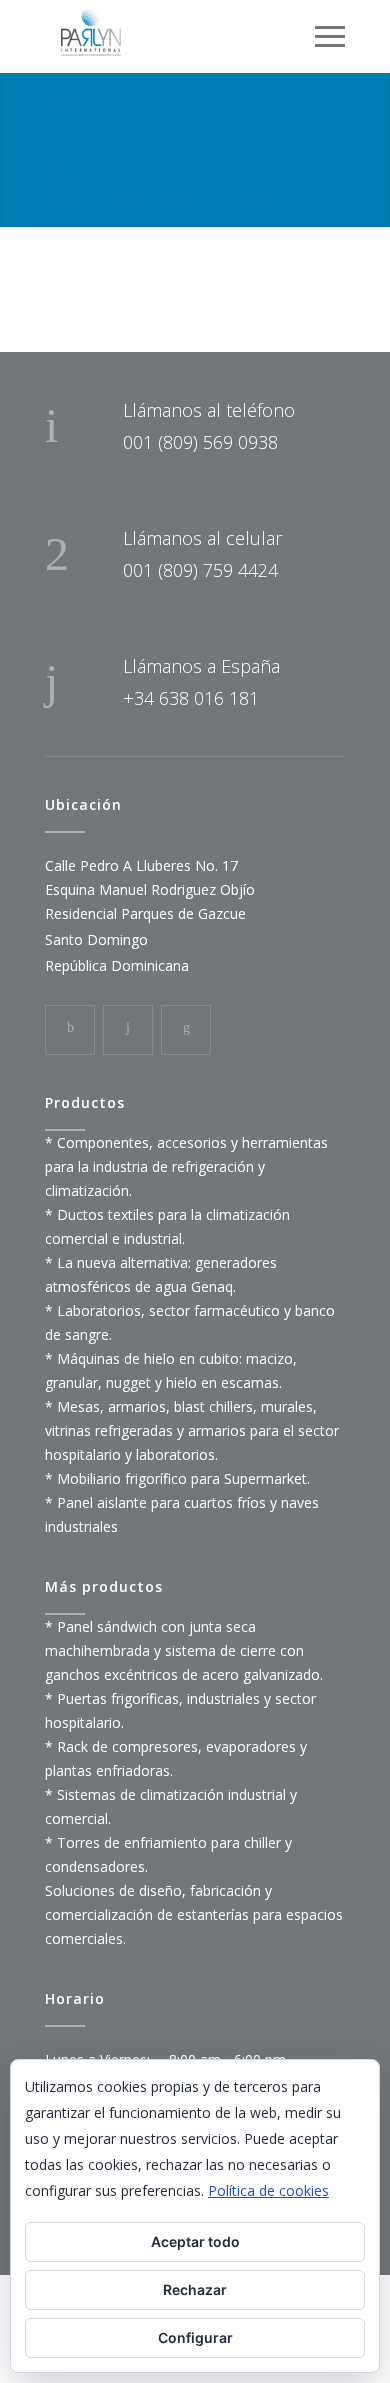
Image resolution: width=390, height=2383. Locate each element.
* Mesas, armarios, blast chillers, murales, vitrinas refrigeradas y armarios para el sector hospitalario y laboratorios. (192, 1430)
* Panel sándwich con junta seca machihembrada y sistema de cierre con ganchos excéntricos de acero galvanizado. (184, 1650)
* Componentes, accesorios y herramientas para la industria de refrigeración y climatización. (186, 1166)
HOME (73, 194)
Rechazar (195, 2289)
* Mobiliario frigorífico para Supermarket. (177, 1478)
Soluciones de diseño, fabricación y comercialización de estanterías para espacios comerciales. (194, 1914)
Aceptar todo (195, 2241)
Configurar (195, 2337)
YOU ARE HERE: (89, 174)
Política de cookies (268, 2190)
